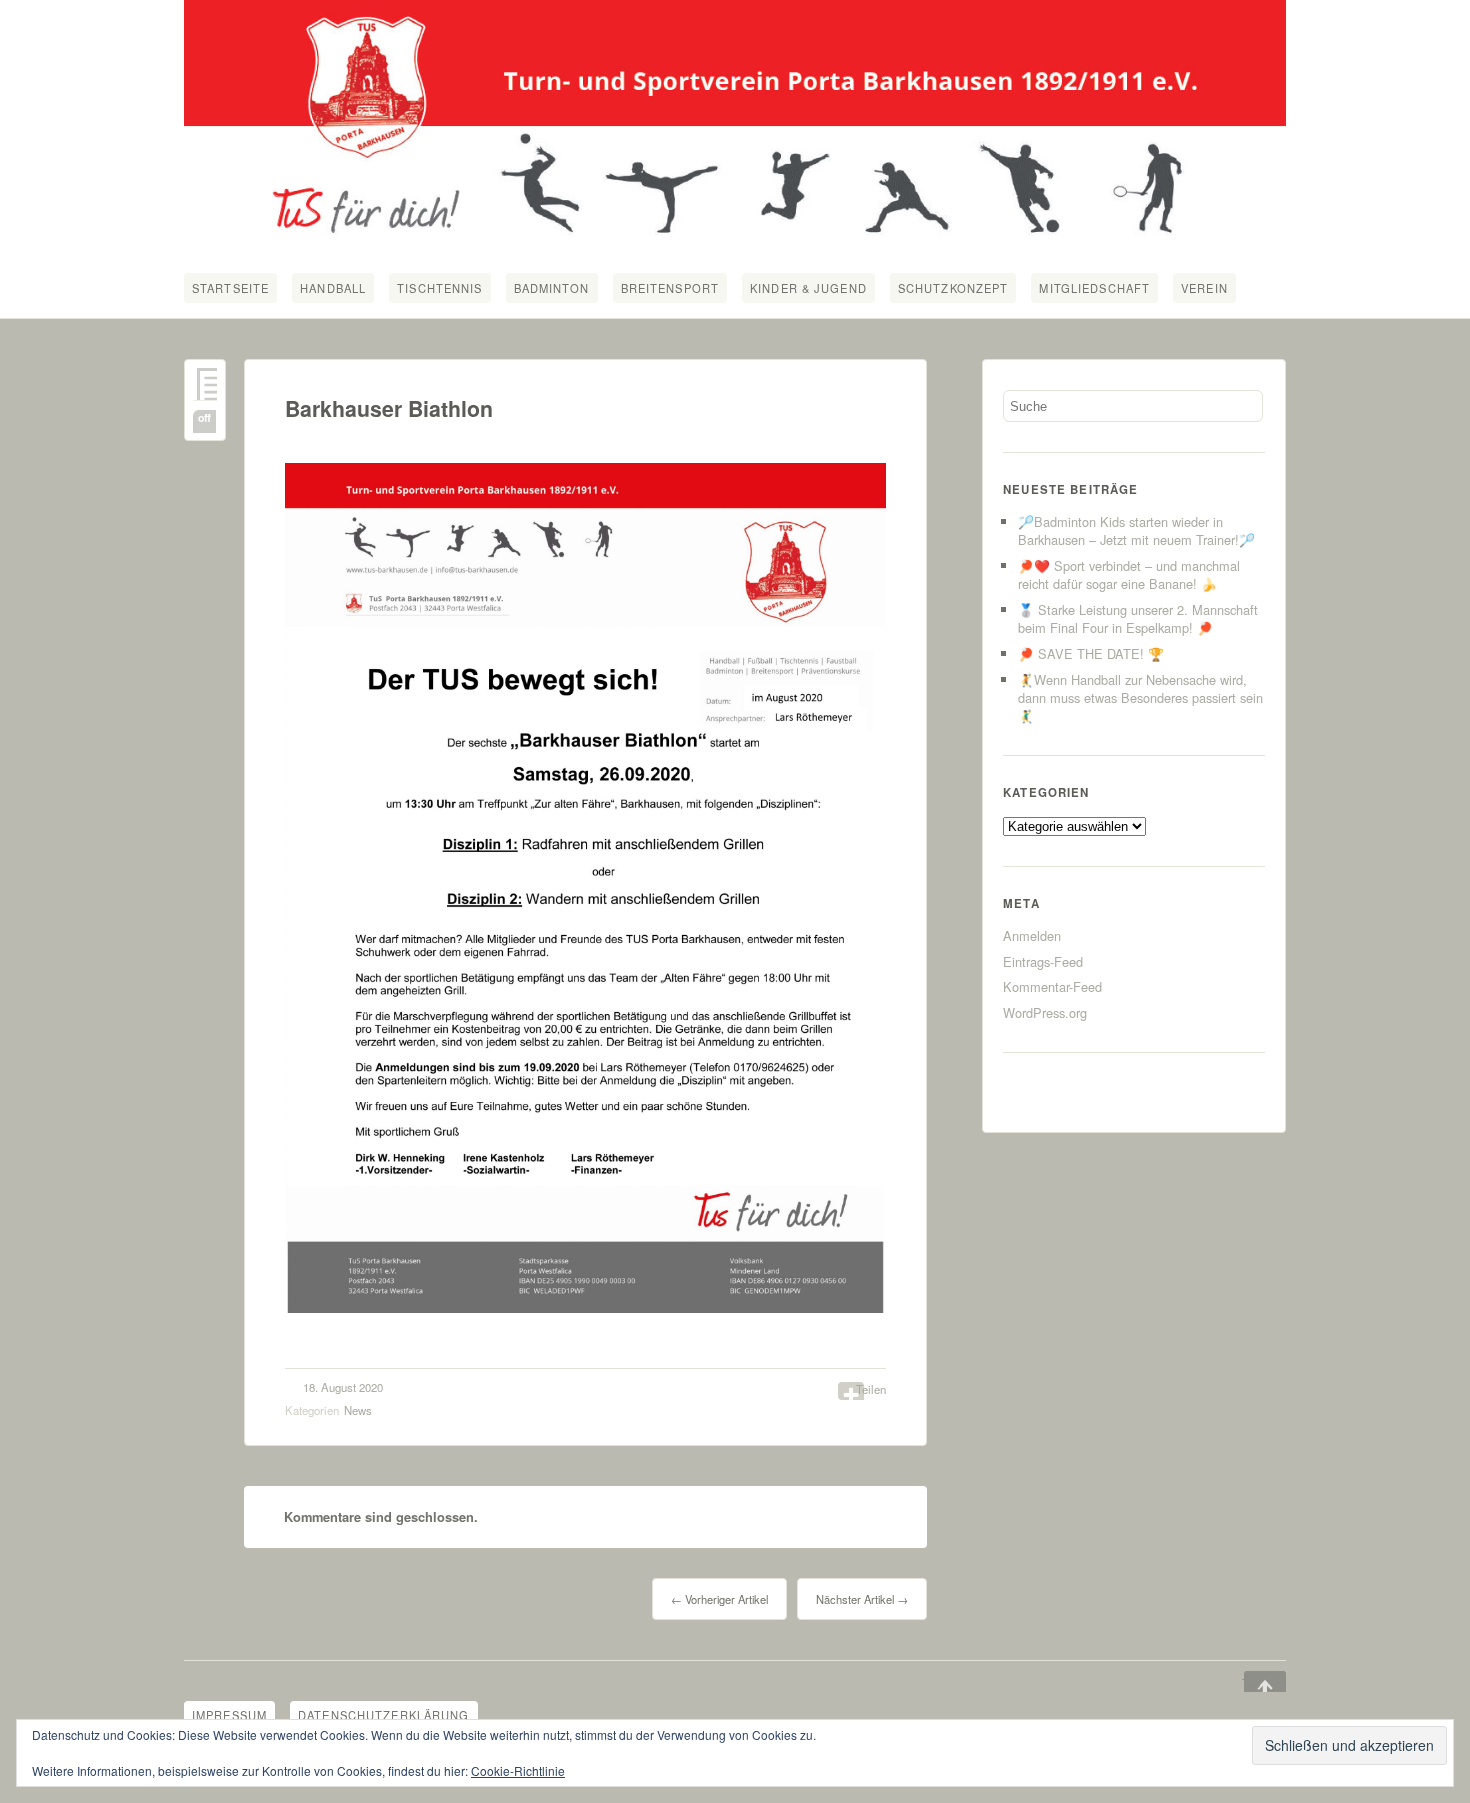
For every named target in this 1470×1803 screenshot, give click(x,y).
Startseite (230, 288)
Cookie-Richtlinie (518, 1770)
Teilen (871, 1389)
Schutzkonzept (953, 288)
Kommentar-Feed (1052, 986)
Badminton (552, 288)
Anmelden (1032, 935)
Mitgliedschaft (1094, 288)
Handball (333, 288)
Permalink (205, 384)
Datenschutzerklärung (383, 1715)
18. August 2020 (343, 1387)
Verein (1204, 288)
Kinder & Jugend (808, 288)
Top (1251, 1683)
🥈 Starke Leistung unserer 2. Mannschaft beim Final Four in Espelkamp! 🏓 (1138, 618)
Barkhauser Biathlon (389, 408)
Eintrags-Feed (1043, 961)
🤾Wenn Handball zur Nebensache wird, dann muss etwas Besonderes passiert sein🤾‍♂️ (1140, 697)
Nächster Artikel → (862, 1599)
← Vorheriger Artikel (719, 1599)
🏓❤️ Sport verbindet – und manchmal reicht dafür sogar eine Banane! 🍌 (1129, 574)
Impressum (229, 1715)
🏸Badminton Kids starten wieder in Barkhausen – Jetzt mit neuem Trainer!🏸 (1136, 530)
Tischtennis (439, 288)
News (358, 1410)
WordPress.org (1045, 1012)
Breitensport (670, 288)
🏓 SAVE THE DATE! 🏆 (1091, 653)
